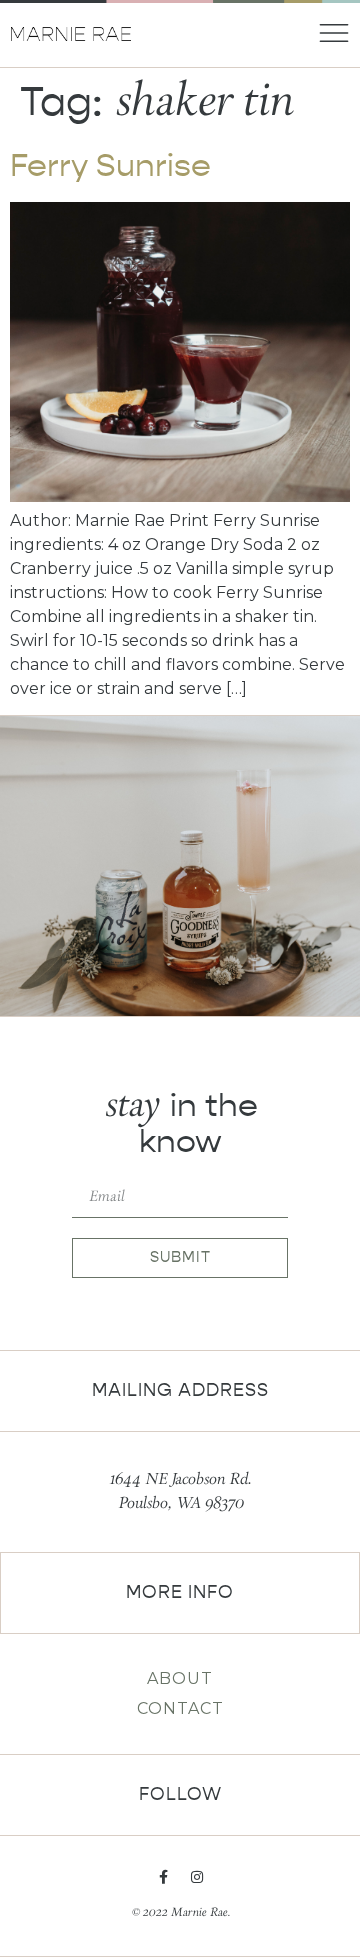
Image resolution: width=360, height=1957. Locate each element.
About (180, 1678)
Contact (180, 1708)
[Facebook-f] (163, 1877)
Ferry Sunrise (110, 165)
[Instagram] (197, 1877)
